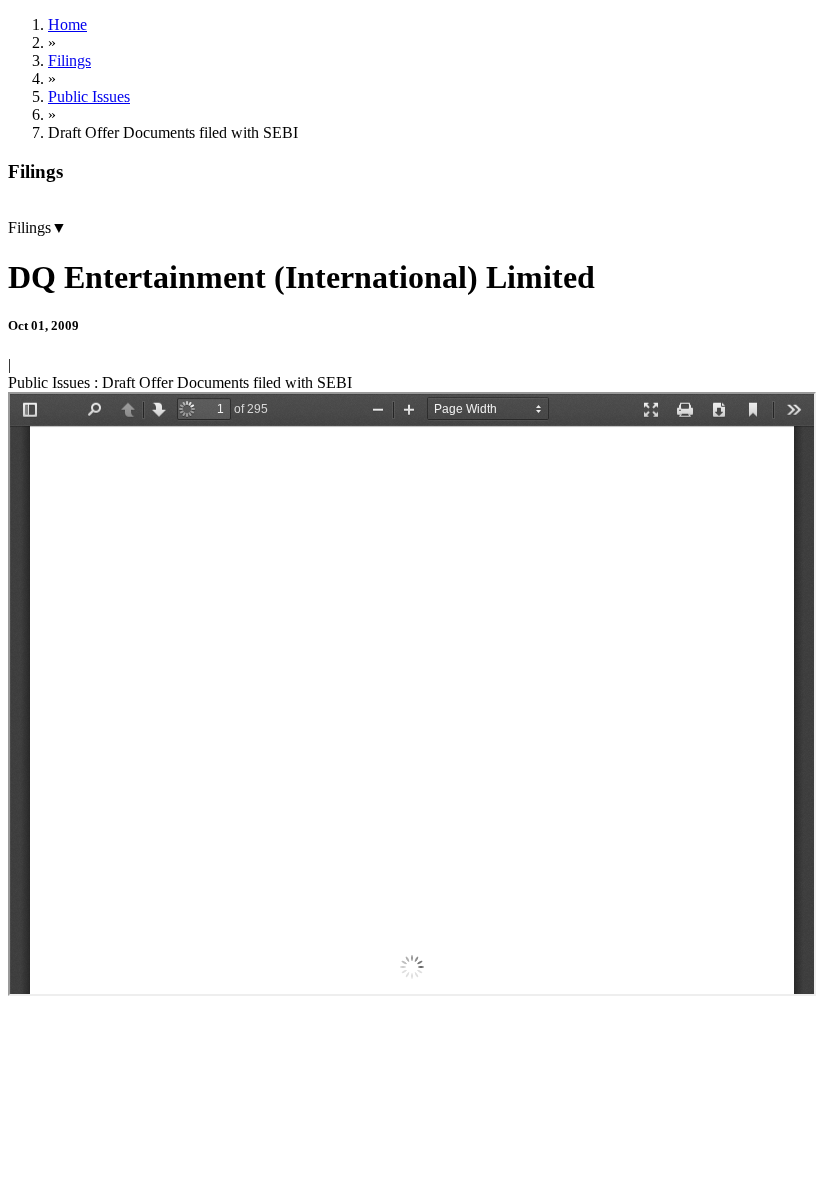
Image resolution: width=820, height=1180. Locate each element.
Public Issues (89, 96)
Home (67, 24)
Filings (69, 60)
